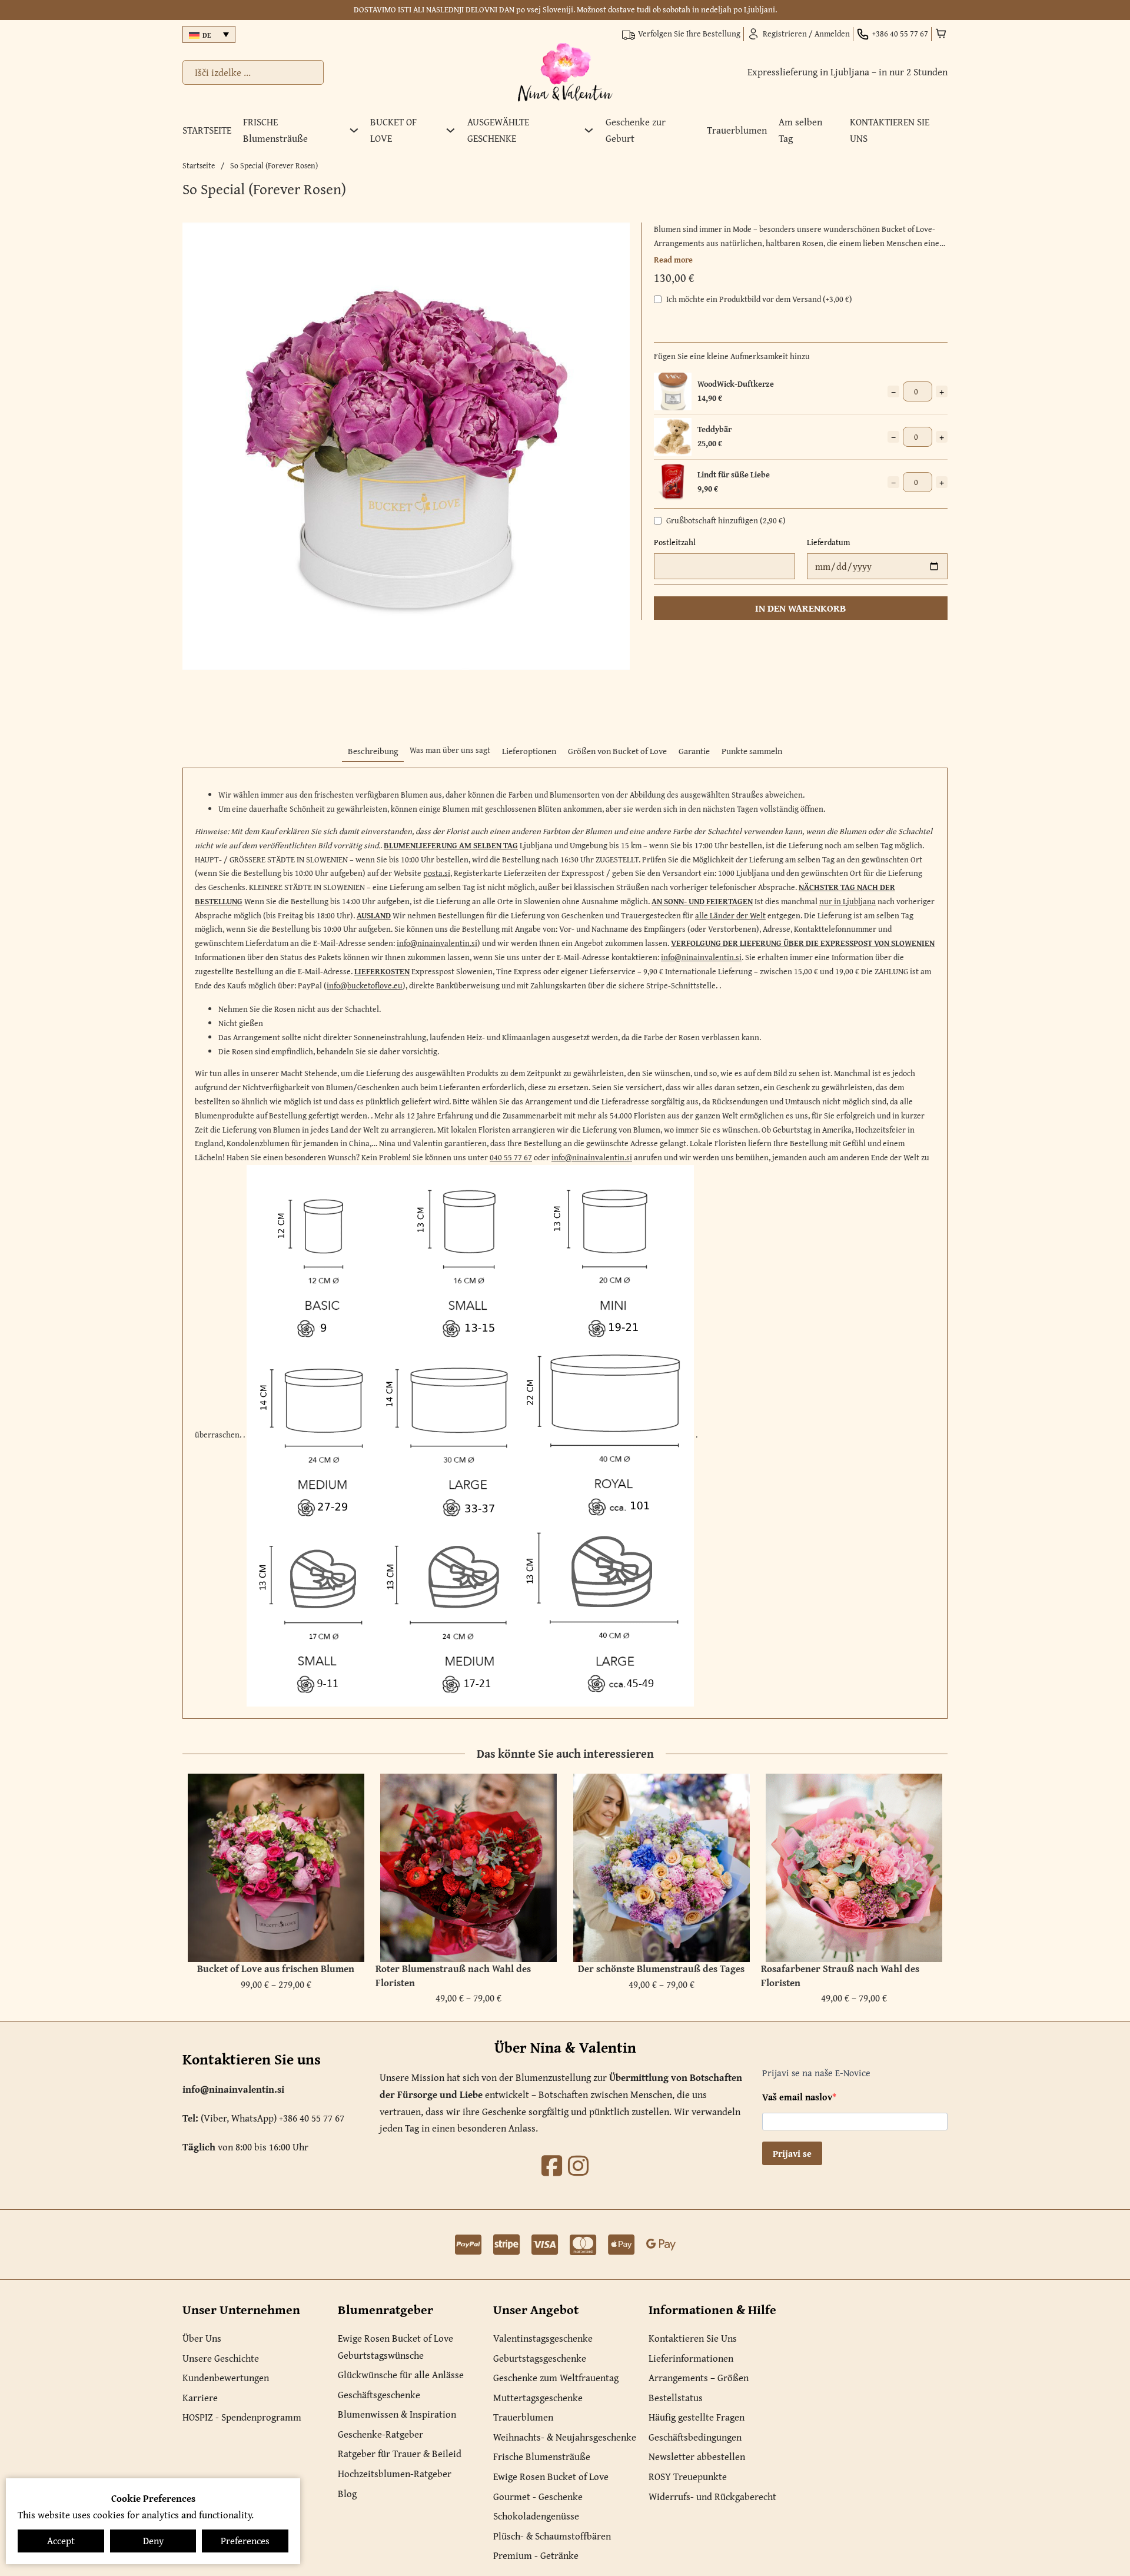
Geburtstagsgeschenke (540, 2358)
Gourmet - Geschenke (538, 2497)
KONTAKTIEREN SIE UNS (890, 130)
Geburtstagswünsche (381, 2355)
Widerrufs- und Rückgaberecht (712, 2497)
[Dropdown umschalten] (354, 130)
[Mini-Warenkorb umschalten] (941, 34)
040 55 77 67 (511, 1157)
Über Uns (202, 2338)
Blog (347, 2494)
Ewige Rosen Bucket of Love (395, 2338)
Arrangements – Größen (699, 2378)
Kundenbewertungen (226, 2378)
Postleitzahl (675, 542)
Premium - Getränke (536, 2555)
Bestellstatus (676, 2398)
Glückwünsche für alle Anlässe (401, 2375)
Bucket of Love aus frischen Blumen (276, 1968)
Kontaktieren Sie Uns (693, 2338)
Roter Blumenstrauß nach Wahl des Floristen (453, 1976)
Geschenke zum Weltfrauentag (556, 2378)
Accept (61, 2541)
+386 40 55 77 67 (312, 2118)
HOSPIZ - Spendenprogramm (242, 2417)
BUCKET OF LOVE (393, 130)
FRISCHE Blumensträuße (275, 130)
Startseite (199, 165)
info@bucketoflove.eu (365, 985)
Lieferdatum (828, 542)
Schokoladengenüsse (536, 2516)
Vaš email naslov (797, 2097)
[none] (209, 34)
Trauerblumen (737, 130)
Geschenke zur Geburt (636, 130)
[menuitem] (209, 34)
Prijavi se (792, 2153)
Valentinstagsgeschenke (543, 2338)
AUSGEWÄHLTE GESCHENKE (498, 130)
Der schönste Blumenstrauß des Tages (661, 1968)
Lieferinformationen (691, 2358)
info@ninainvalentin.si (437, 943)
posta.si (437, 873)
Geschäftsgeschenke (379, 2395)
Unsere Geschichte (221, 2358)
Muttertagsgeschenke (538, 2398)
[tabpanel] (565, 1243)
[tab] (373, 751)
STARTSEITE (207, 130)
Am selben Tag (800, 130)
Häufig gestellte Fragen (697, 2417)
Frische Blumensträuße (542, 2457)
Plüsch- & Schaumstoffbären (552, 2536)
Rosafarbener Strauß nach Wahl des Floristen (840, 1976)
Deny (153, 2541)
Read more (673, 260)
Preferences (245, 2541)
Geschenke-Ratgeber (380, 2434)
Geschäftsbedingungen (695, 2437)
